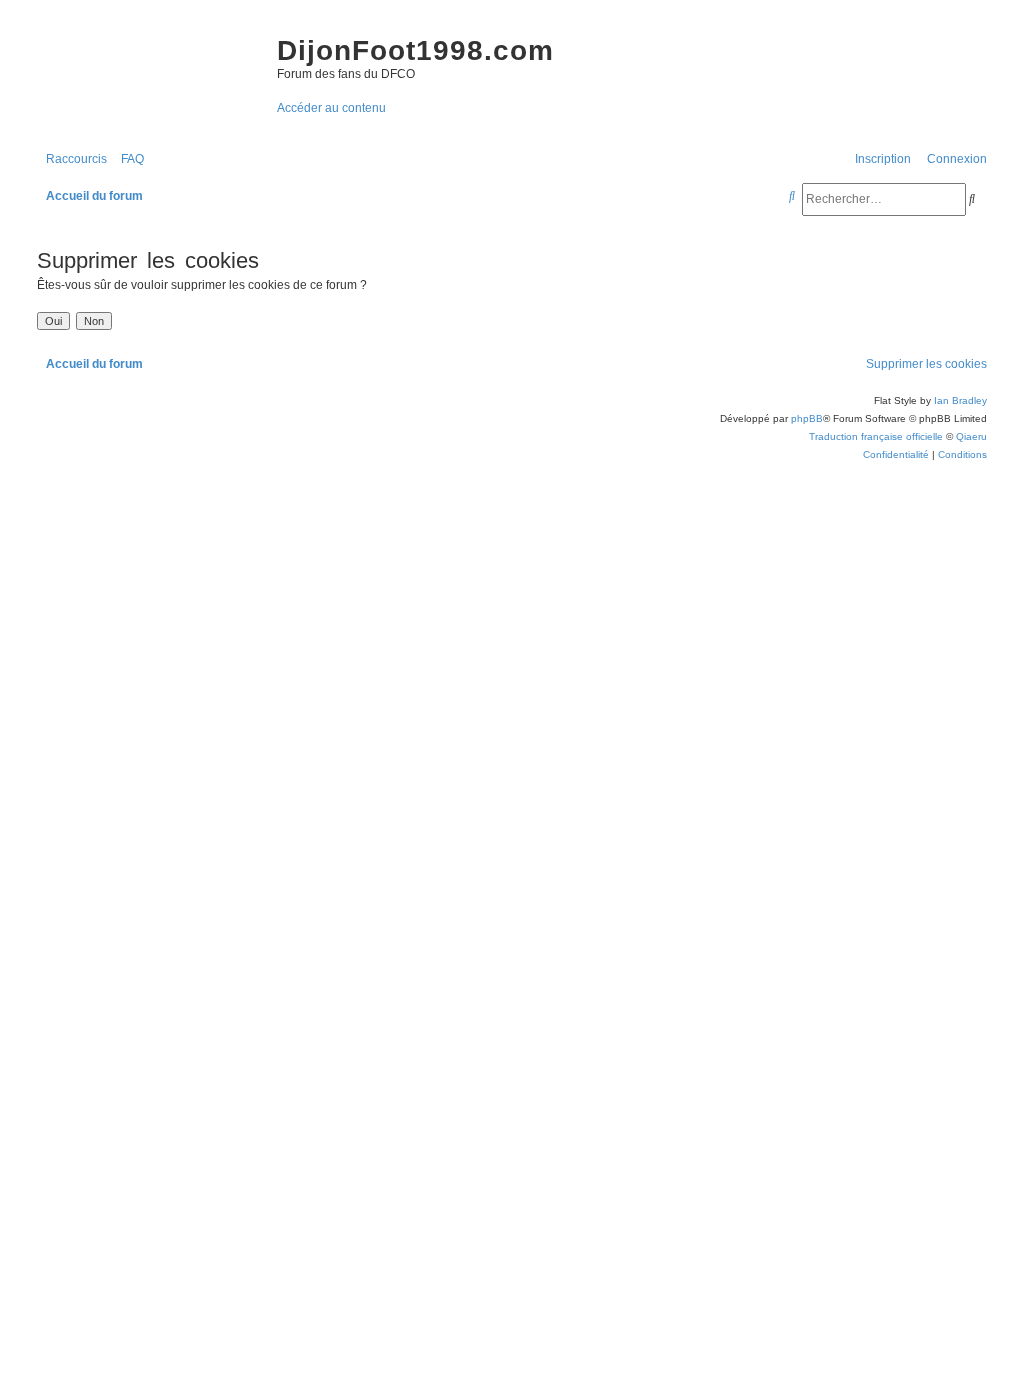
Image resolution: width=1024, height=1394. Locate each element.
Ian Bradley (960, 400)
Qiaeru (971, 436)
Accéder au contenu (331, 108)
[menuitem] (128, 159)
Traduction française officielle (876, 436)
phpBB (807, 418)
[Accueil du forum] (147, 70)
